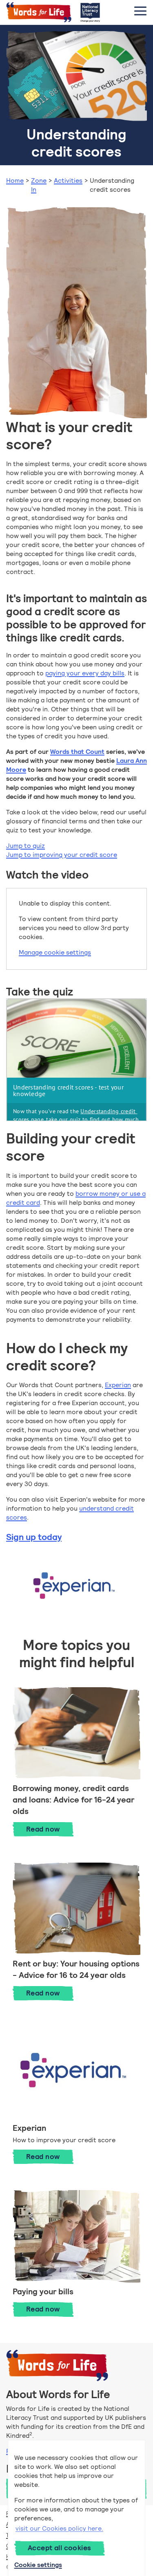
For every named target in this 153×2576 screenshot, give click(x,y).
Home (15, 180)
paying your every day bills (85, 673)
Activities (68, 180)
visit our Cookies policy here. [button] (59, 2528)
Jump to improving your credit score (62, 855)
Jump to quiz (25, 846)
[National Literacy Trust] (90, 12)
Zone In (39, 185)
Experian (118, 1385)
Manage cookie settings (55, 952)
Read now (50, 1829)
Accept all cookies (60, 2548)
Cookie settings (38, 2565)
